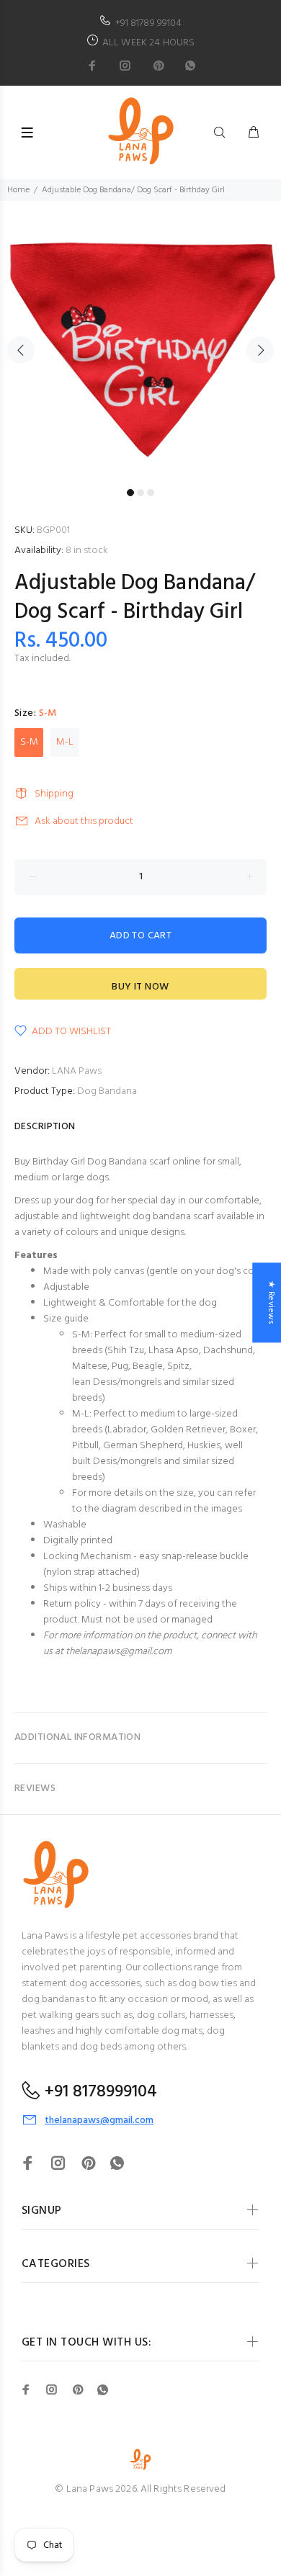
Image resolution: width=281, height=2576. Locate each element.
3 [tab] (151, 493)
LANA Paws (77, 1071)
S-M (29, 742)
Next (260, 350)
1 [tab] (130, 493)
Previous (21, 350)
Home (18, 190)
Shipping (54, 794)
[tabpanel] (140, 341)
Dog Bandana (107, 1091)
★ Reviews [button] (271, 1302)
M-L (65, 742)
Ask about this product (84, 821)
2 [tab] (140, 493)
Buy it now (140, 987)
